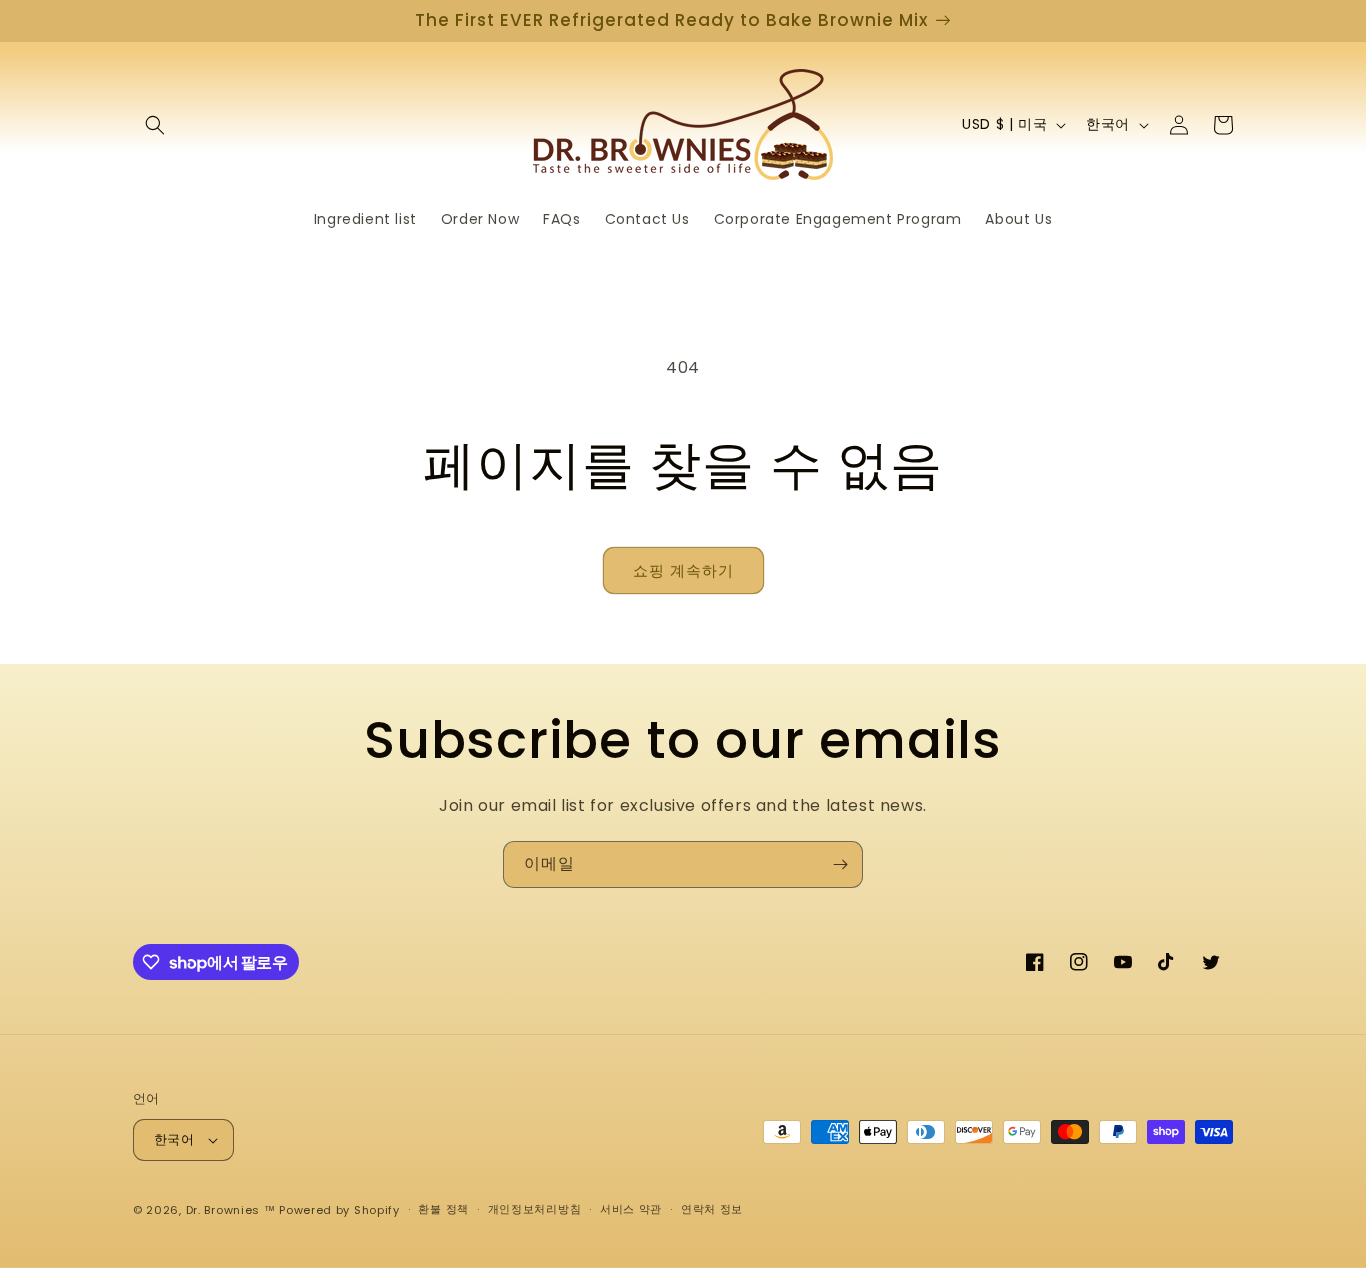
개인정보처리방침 (535, 1209)
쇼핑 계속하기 (683, 570)
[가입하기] (840, 864)
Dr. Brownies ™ (231, 1210)
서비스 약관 (631, 1209)
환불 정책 (443, 1209)
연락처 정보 (712, 1209)
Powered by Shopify (339, 1210)
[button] (155, 125)
